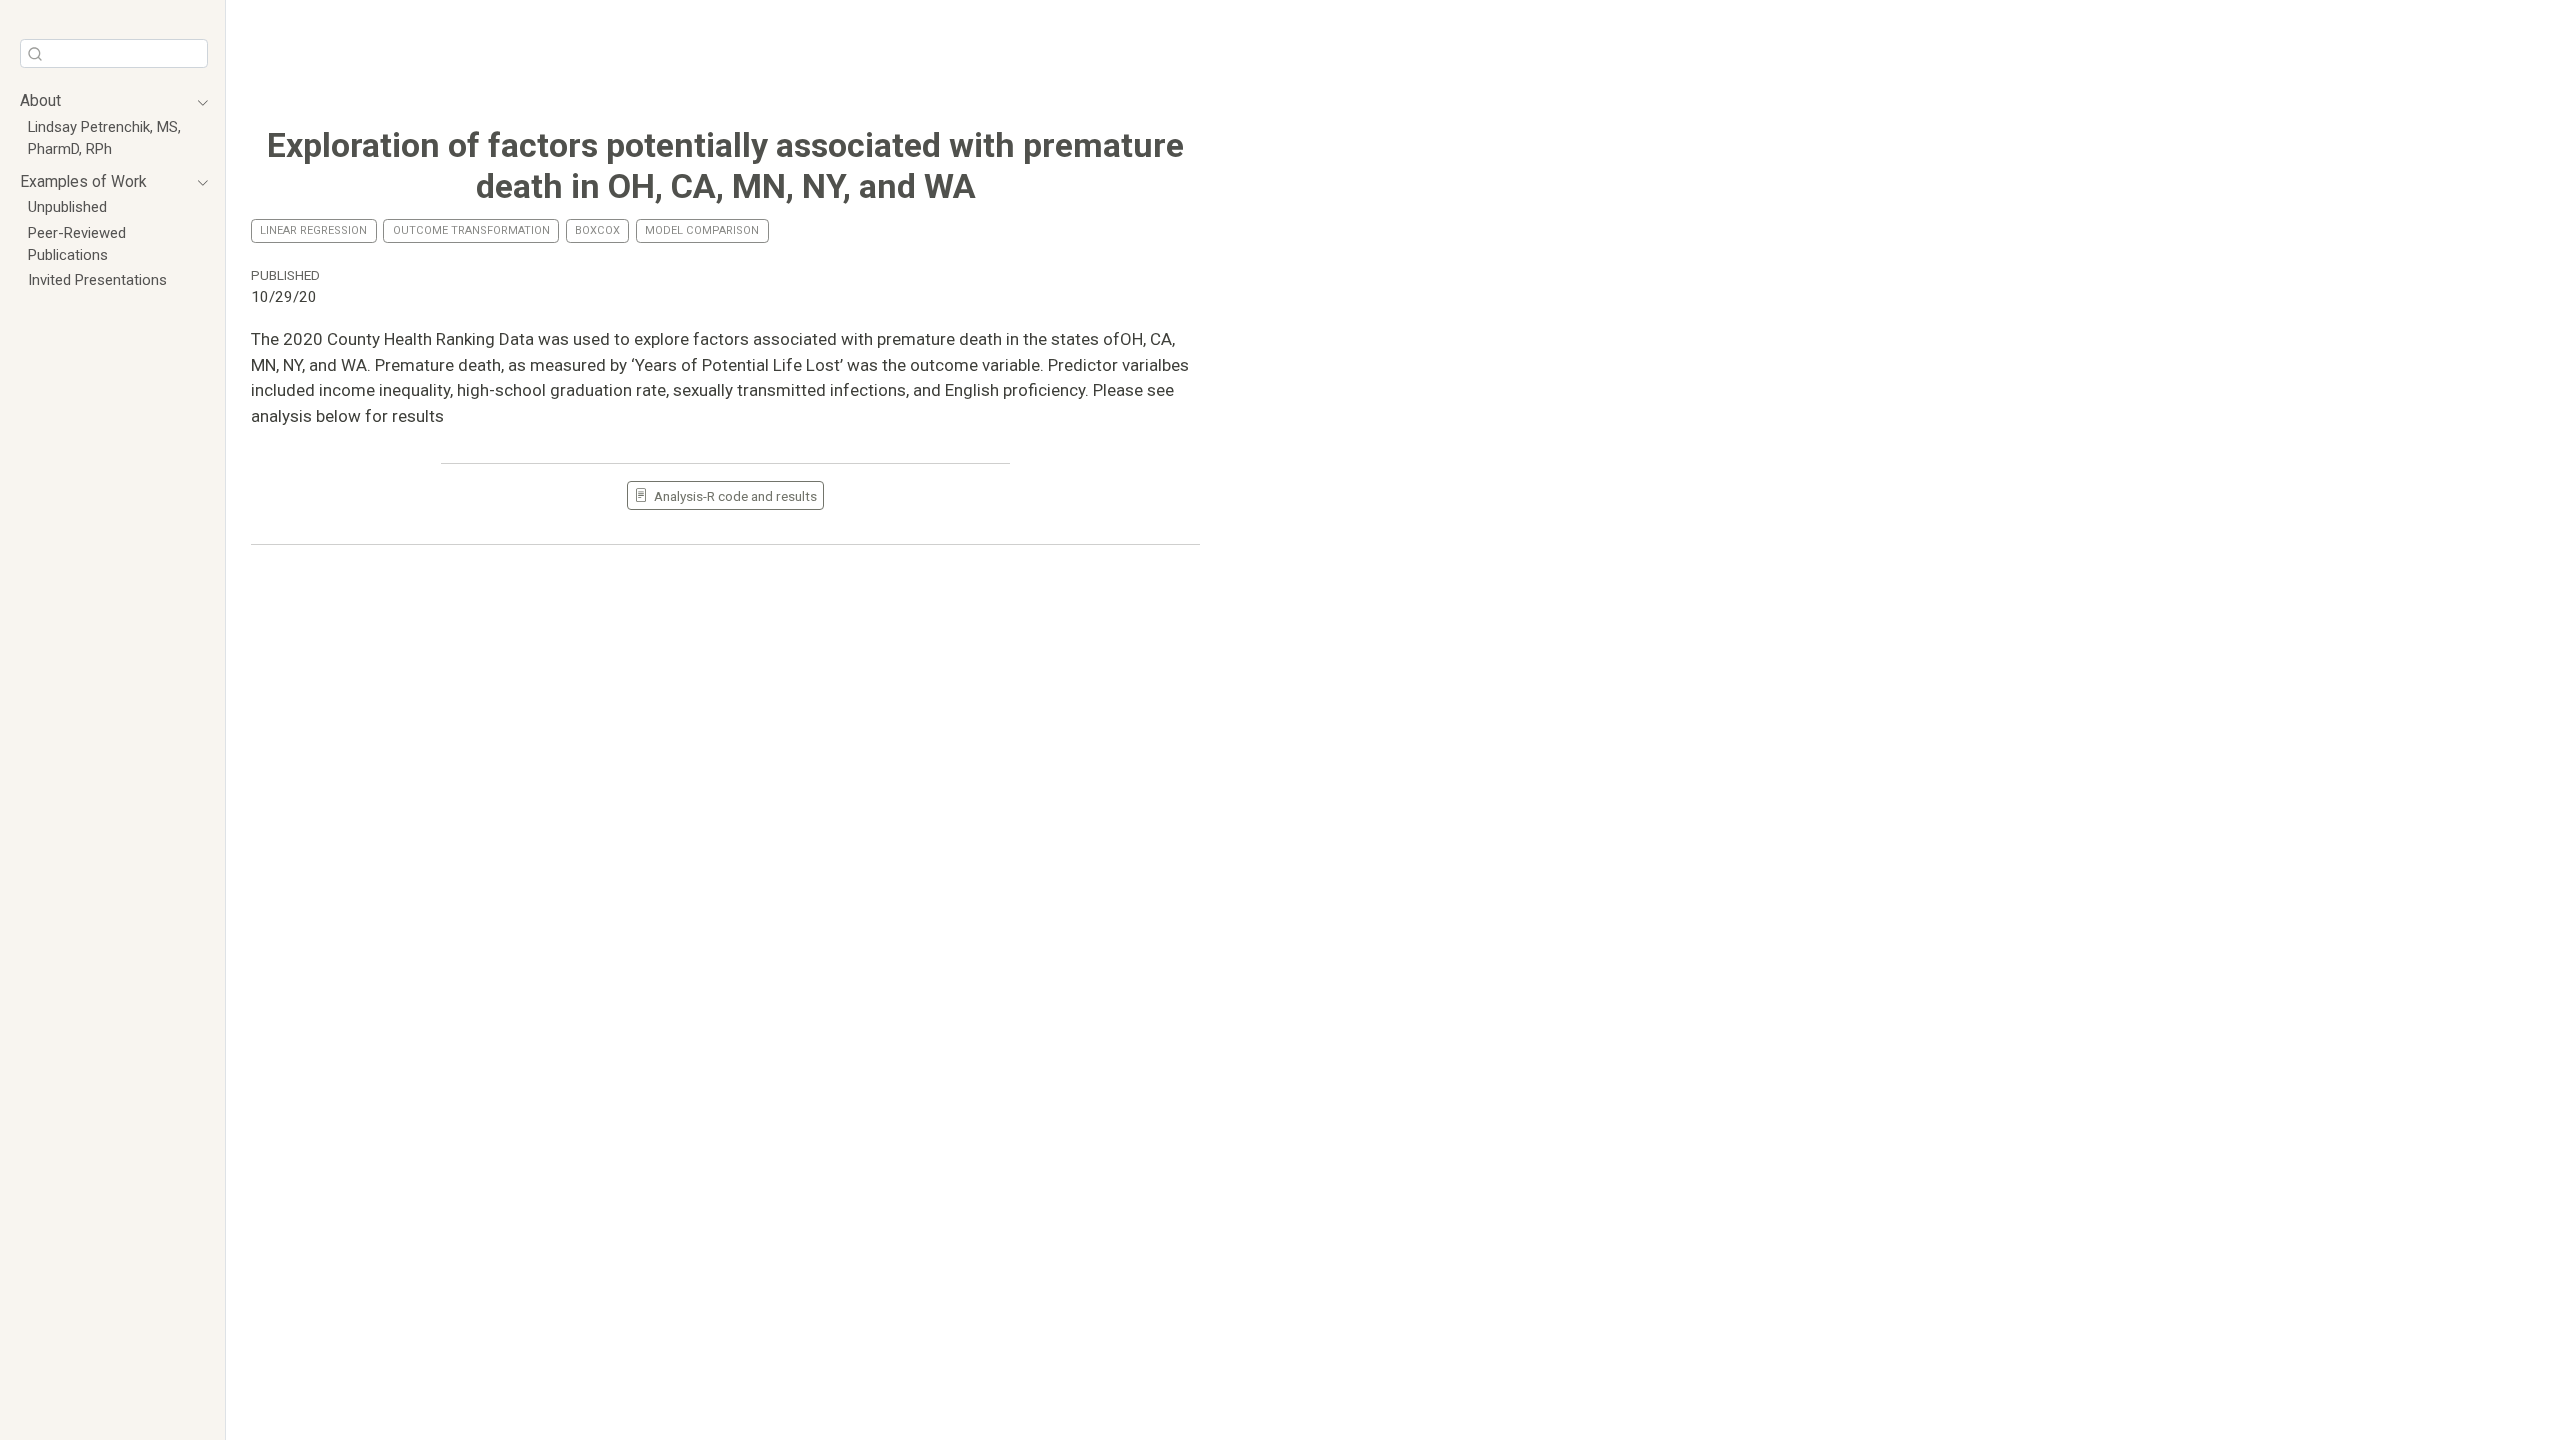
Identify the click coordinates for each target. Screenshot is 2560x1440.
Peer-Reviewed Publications (77, 244)
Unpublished (67, 207)
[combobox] (114, 53)
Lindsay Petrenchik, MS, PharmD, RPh (104, 138)
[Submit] (35, 53)
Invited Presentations (97, 280)
